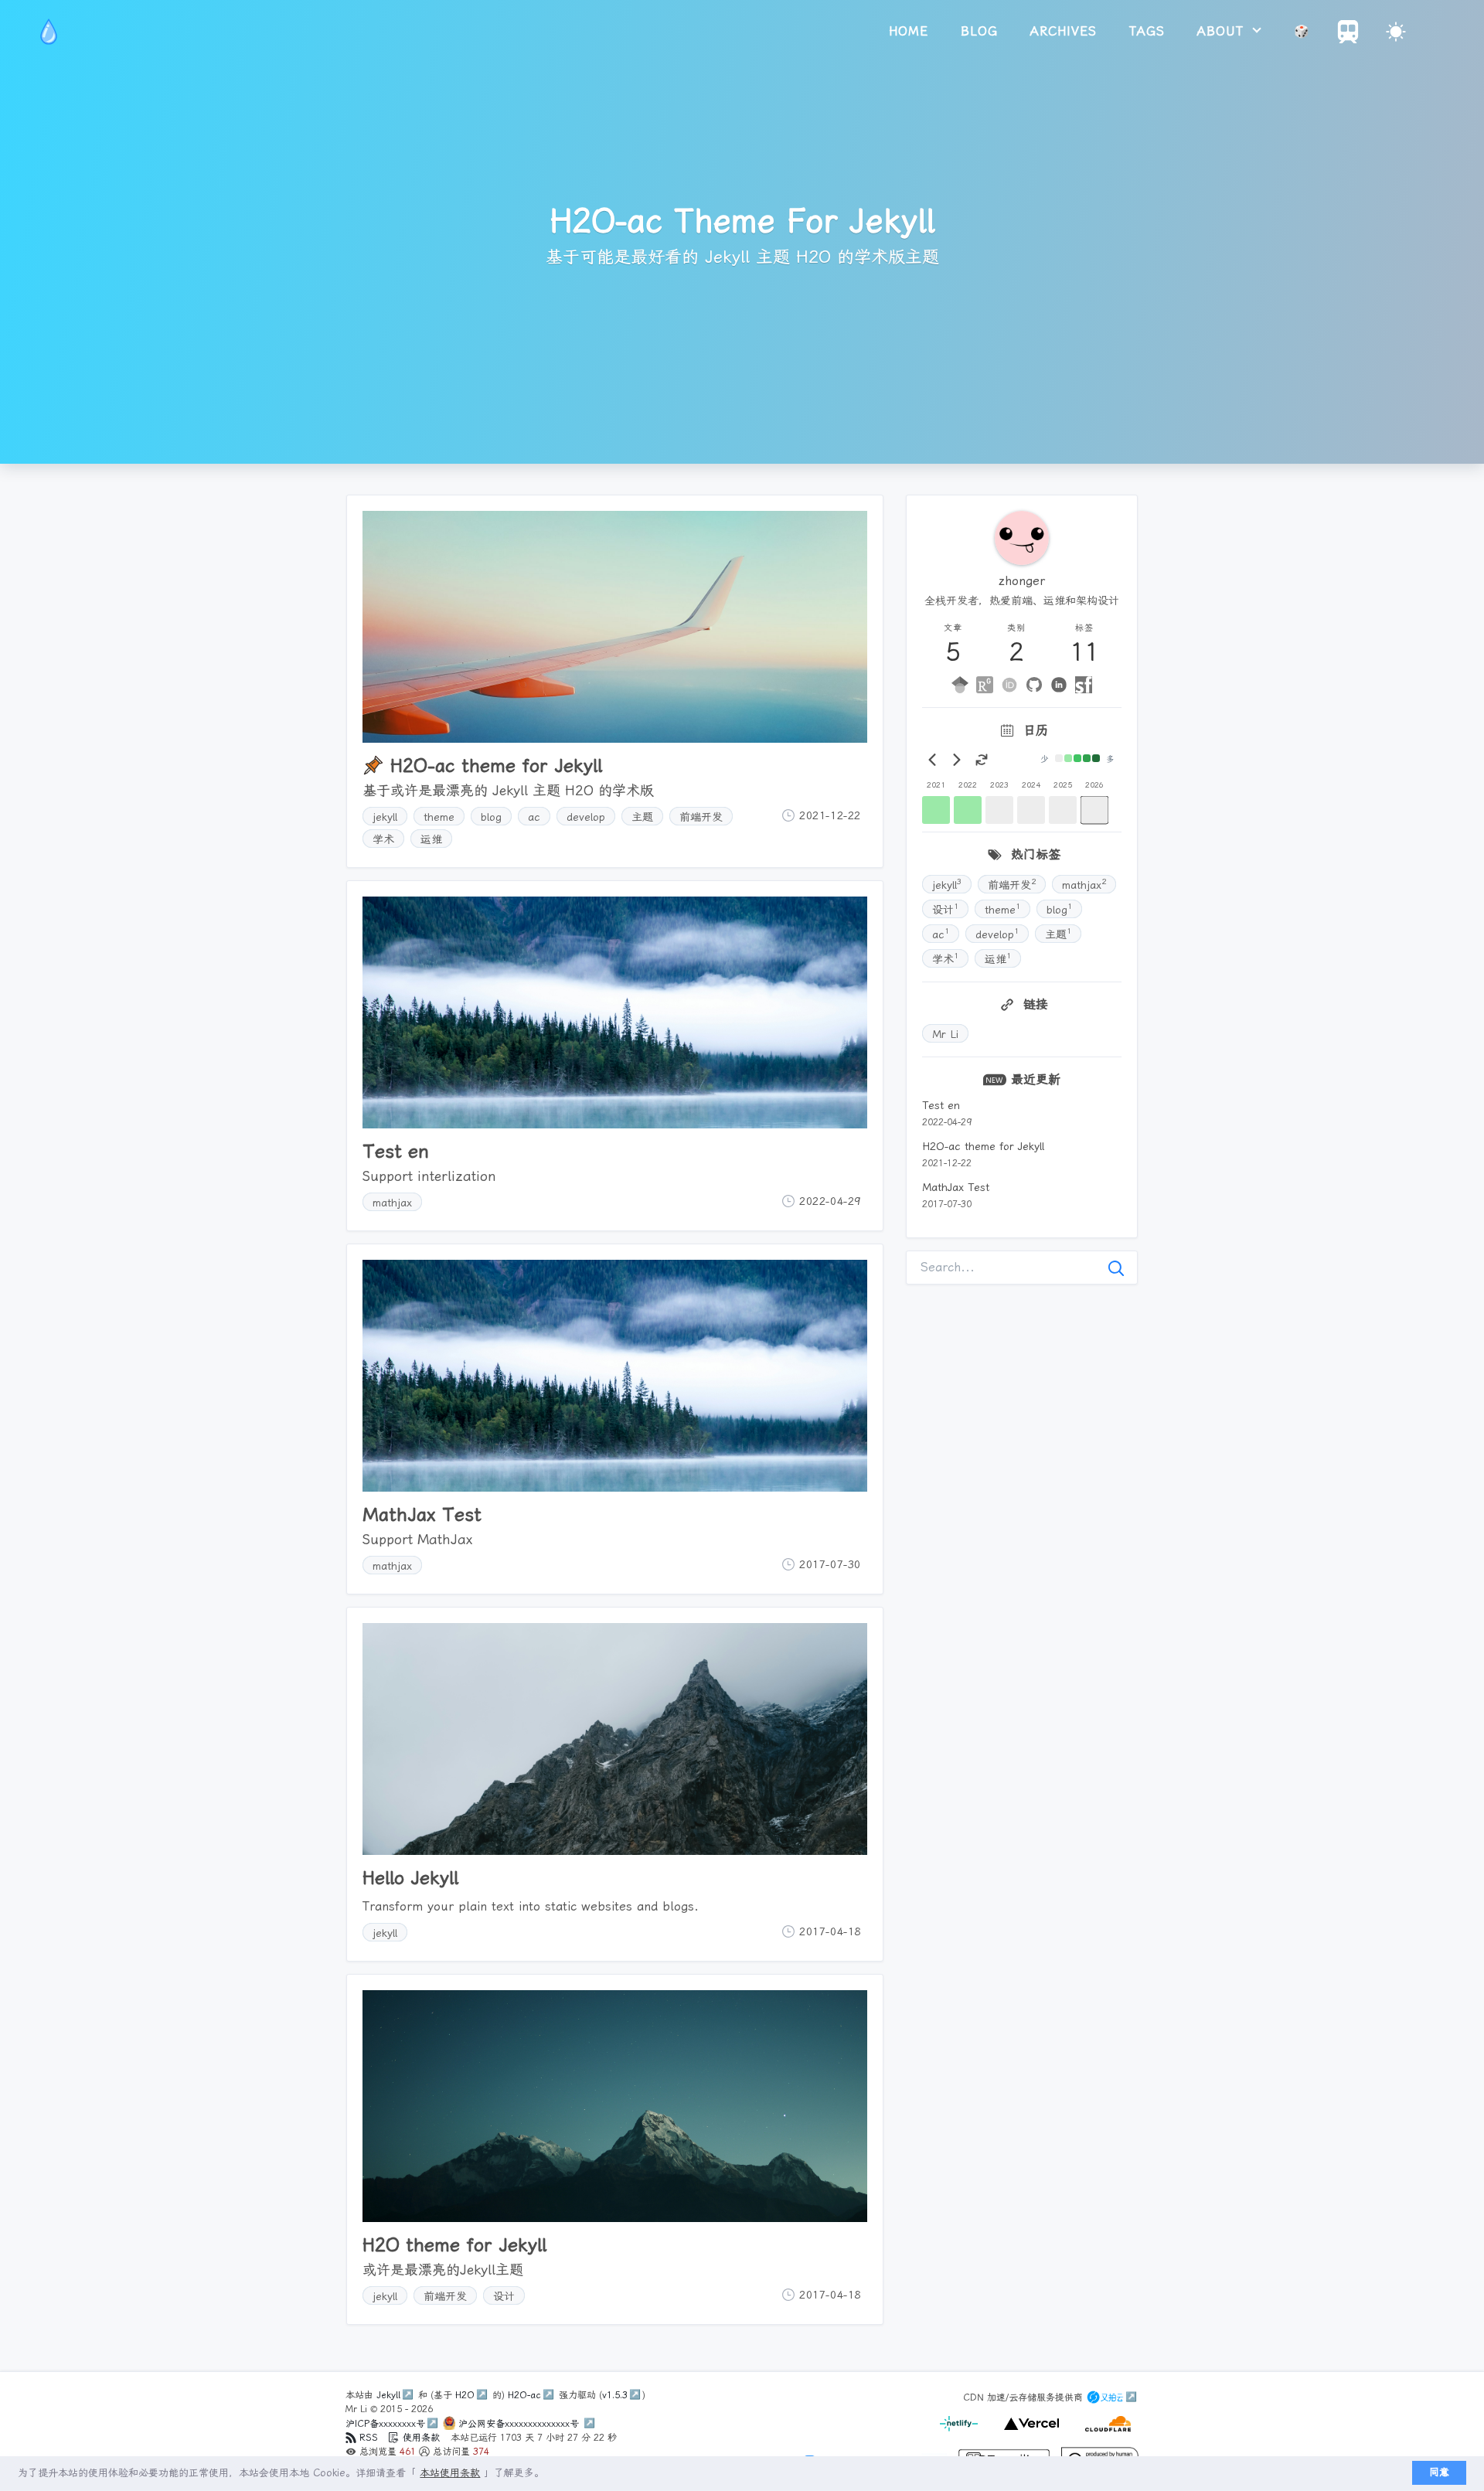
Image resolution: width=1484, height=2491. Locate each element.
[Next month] (957, 760)
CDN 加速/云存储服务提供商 (1025, 2397)
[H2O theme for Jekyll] (615, 2106)
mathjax (392, 1203)
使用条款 (421, 2438)
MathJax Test (956, 1187)
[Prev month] (932, 760)
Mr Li (945, 1034)
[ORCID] (1009, 684)
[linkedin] (1059, 684)
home (909, 31)
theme (439, 817)
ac (534, 817)
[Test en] (615, 1012)
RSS (369, 2438)
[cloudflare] (1104, 2432)
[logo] (49, 32)
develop (586, 817)
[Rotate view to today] (982, 760)
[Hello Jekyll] (615, 1739)
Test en (941, 1105)
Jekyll (388, 2395)
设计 (504, 2296)
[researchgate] (985, 684)
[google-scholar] (960, 684)
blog (979, 31)
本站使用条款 (450, 2473)
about (1223, 31)
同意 (1439, 2472)
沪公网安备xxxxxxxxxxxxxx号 (520, 2424)
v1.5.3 (615, 2395)
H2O (465, 2395)
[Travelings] (1348, 39)
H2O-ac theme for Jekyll (983, 1146)
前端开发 (701, 817)
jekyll (385, 817)
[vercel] (1029, 2432)
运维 (431, 839)
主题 (642, 817)
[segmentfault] (1084, 684)
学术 (383, 839)
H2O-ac (524, 2395)
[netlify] (960, 2432)
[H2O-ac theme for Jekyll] (615, 627)
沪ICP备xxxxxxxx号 (385, 2424)
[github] (1034, 684)
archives (1064, 31)
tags (1147, 31)
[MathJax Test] (615, 1376)
